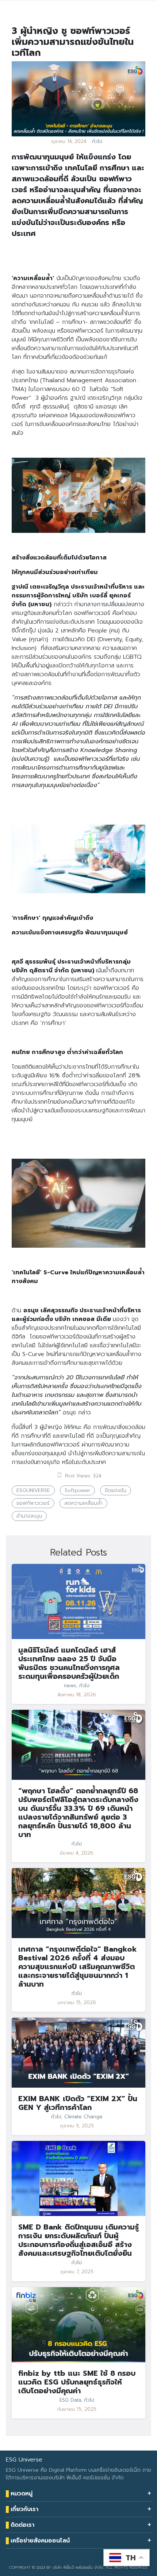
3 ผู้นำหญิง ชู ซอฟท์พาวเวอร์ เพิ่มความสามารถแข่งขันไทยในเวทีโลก (73, 42)
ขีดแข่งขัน (116, 1490)
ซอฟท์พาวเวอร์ (33, 1503)
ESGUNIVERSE (33, 1490)
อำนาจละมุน (29, 1516)
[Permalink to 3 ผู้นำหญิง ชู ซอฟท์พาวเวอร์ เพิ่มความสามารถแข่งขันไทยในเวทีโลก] (78, 98)
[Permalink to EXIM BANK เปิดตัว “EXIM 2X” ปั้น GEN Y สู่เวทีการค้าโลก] (78, 2052)
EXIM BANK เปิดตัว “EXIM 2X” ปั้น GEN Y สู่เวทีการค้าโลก (78, 2103)
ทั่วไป (97, 142)
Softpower (77, 1490)
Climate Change (83, 2117)
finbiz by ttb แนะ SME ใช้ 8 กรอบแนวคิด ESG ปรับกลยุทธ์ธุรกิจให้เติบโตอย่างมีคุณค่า (77, 2382)
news (70, 1686)
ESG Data (70, 2400)
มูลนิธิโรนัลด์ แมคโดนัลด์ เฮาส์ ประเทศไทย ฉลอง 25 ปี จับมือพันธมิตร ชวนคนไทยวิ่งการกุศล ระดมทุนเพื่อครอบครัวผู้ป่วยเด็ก (69, 1663)
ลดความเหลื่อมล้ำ (83, 1503)
